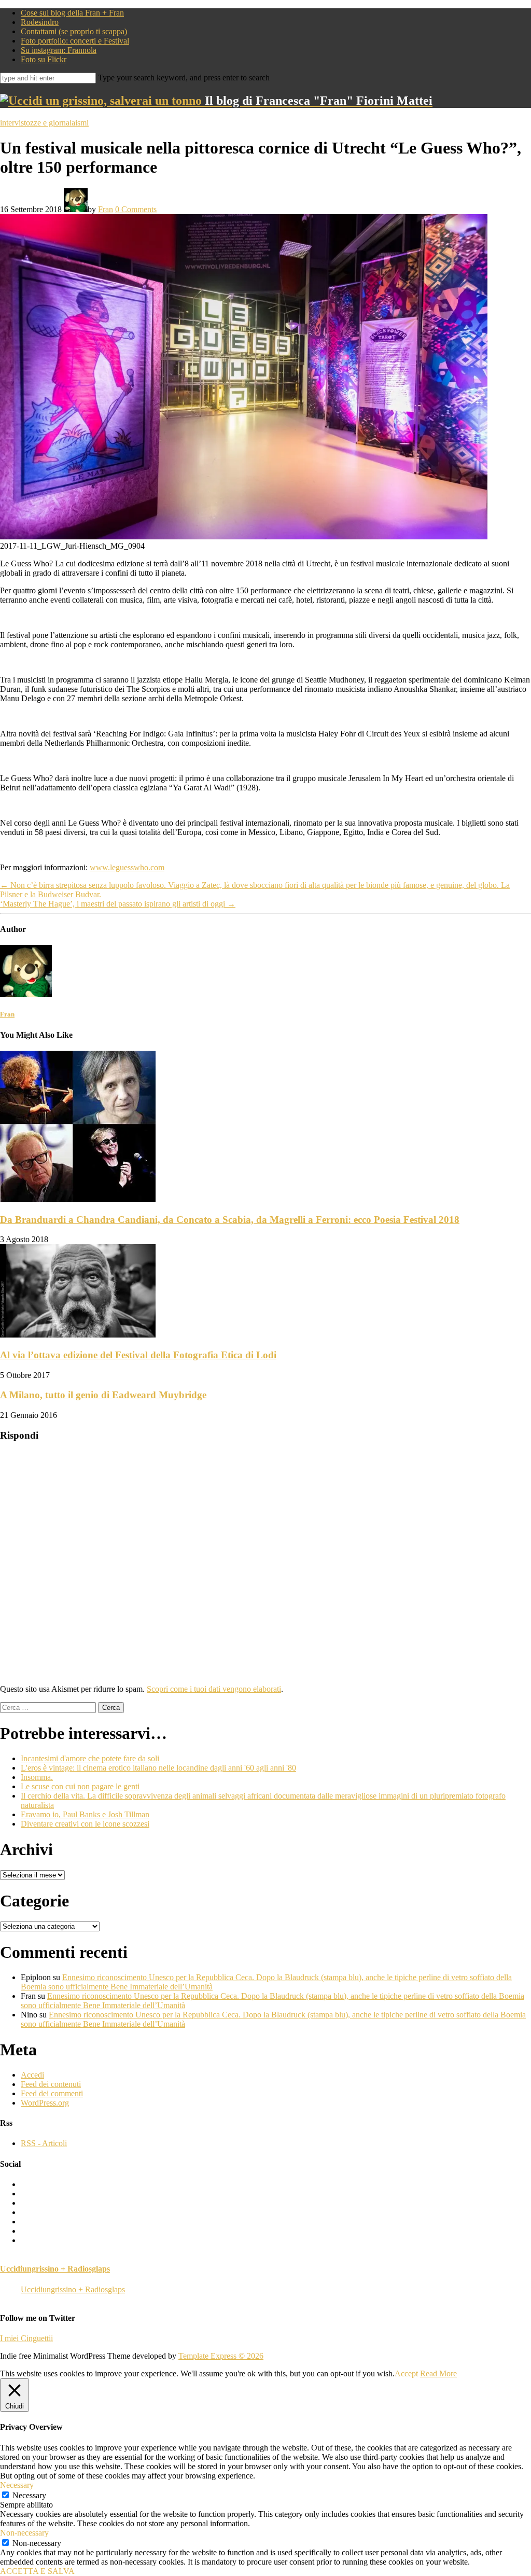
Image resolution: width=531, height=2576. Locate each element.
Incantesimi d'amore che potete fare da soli (90, 1758)
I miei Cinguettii (26, 2338)
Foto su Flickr (44, 59)
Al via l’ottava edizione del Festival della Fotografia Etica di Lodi (138, 1355)
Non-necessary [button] (24, 2533)
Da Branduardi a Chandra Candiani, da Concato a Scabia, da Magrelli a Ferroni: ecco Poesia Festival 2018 (230, 1220)
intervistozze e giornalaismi (44, 123)
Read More (438, 2373)
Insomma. (37, 1777)
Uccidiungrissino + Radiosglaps (55, 2269)
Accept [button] (406, 2373)
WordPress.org (45, 2103)
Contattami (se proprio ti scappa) (74, 31)
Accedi (32, 2075)
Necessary (29, 2495)
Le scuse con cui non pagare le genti (80, 1786)
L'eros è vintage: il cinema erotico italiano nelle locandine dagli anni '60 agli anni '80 (158, 1768)
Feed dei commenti (52, 2093)
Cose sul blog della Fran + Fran (72, 13)
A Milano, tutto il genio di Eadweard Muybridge (103, 1395)
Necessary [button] (17, 2485)
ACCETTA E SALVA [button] (37, 2571)
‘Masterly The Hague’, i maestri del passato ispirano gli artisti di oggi (118, 904)
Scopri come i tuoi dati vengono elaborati (214, 1689)
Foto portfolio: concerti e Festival (75, 41)
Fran (106, 209)
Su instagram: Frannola (59, 50)
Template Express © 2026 (221, 2356)
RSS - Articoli (44, 2143)
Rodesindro (40, 22)
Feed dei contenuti (51, 2084)
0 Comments (136, 209)
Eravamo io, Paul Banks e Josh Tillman (85, 1814)
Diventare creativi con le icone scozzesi (85, 1824)
